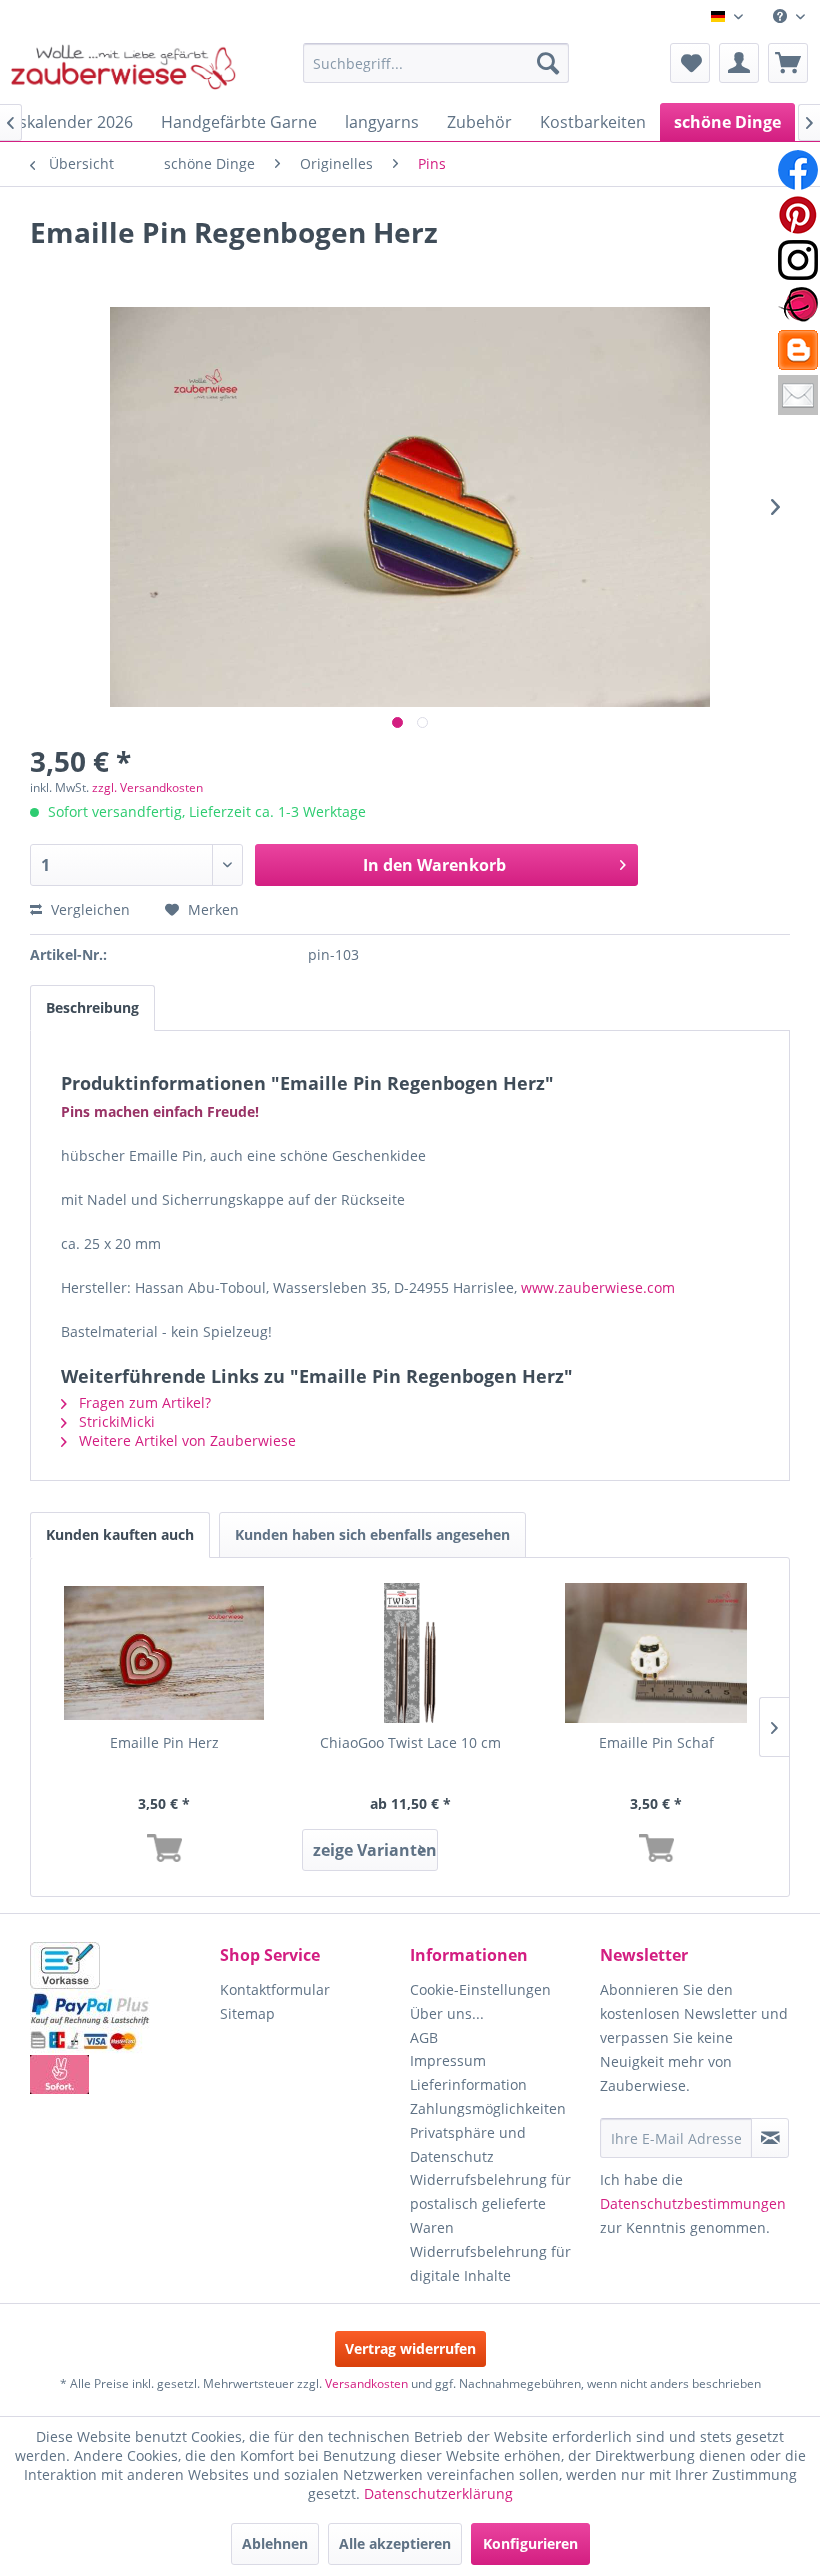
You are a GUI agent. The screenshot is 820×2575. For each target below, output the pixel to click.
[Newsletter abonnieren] (770, 2138)
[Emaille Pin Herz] (164, 1653)
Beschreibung (92, 1007)
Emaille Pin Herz (164, 1742)
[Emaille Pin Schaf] (656, 1653)
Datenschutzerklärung (438, 2493)
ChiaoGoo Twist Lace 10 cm (410, 1742)
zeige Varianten (375, 1850)
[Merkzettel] (690, 63)
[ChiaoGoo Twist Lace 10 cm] (410, 1653)
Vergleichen (88, 909)
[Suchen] (548, 63)
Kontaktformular (275, 1989)
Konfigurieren (530, 2543)
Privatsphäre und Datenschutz (468, 2144)
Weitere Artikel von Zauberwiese (185, 1440)
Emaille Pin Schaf (656, 1742)
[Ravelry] (798, 305)
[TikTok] (798, 350)
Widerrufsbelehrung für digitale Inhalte (490, 2263)
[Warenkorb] (788, 63)
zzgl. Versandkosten (147, 787)
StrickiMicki (115, 1421)
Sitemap (247, 2013)
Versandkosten (366, 2383)
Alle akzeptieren (395, 2543)
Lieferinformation (468, 2084)
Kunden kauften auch (120, 1534)
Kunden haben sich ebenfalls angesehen (372, 1534)
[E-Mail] (798, 395)
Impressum (448, 2060)
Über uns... (447, 2013)
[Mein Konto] (739, 63)
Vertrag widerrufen (410, 2348)
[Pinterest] (798, 215)
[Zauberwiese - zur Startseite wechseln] (123, 68)
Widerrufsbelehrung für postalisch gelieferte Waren (490, 2203)
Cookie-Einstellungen (480, 1989)
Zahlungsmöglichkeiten (488, 2108)
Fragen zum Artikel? (143, 1402)
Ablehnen (275, 2543)
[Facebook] (798, 170)
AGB (424, 2037)
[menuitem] (789, 16)
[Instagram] (798, 260)
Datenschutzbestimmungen (693, 2203)
